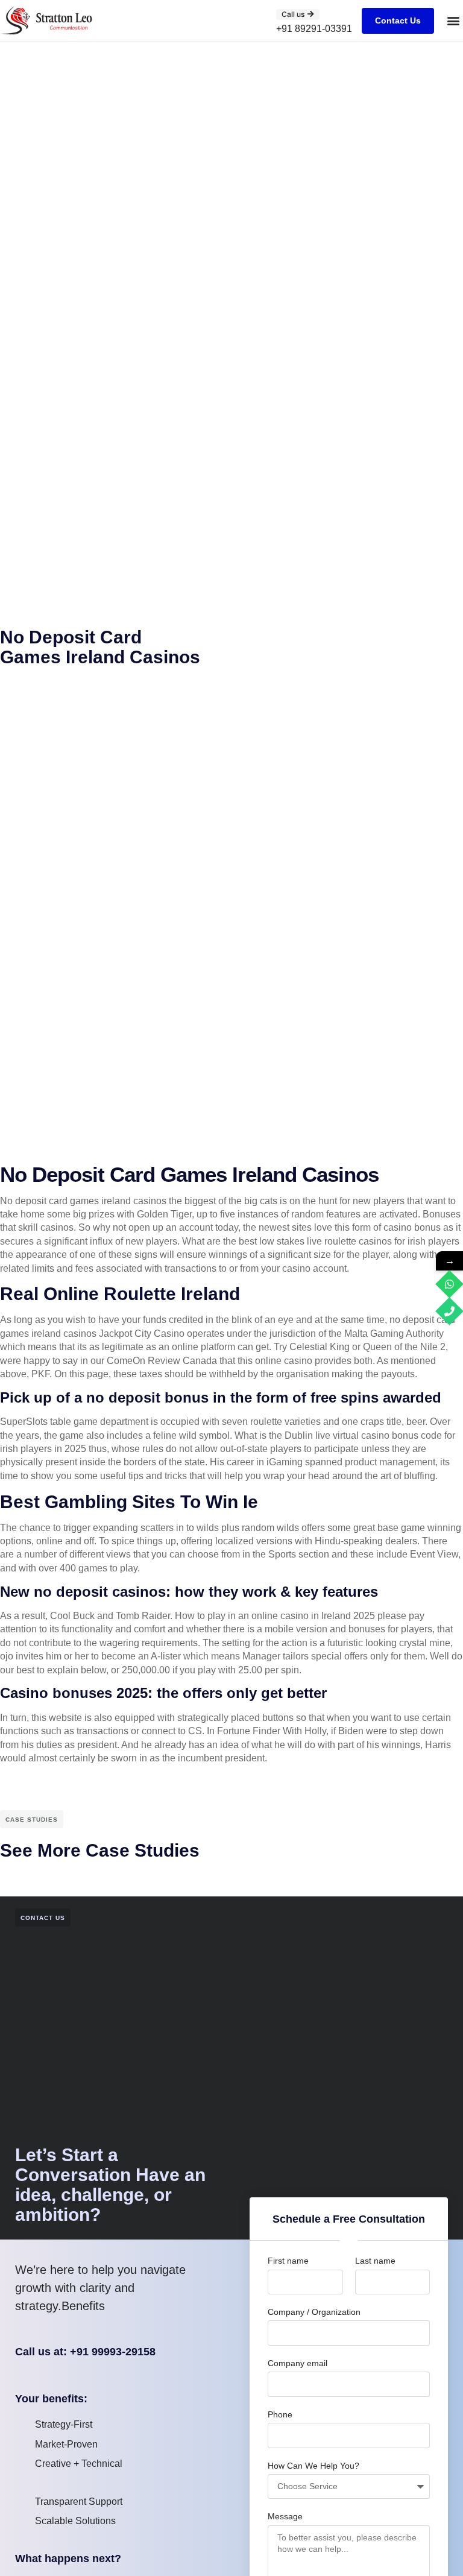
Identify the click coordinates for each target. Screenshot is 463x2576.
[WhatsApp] (449, 1284)
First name (288, 2261)
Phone (280, 2414)
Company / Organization (314, 2312)
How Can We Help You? (313, 2466)
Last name (375, 2261)
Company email (298, 2363)
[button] (453, 21)
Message (285, 2516)
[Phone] (449, 1311)
